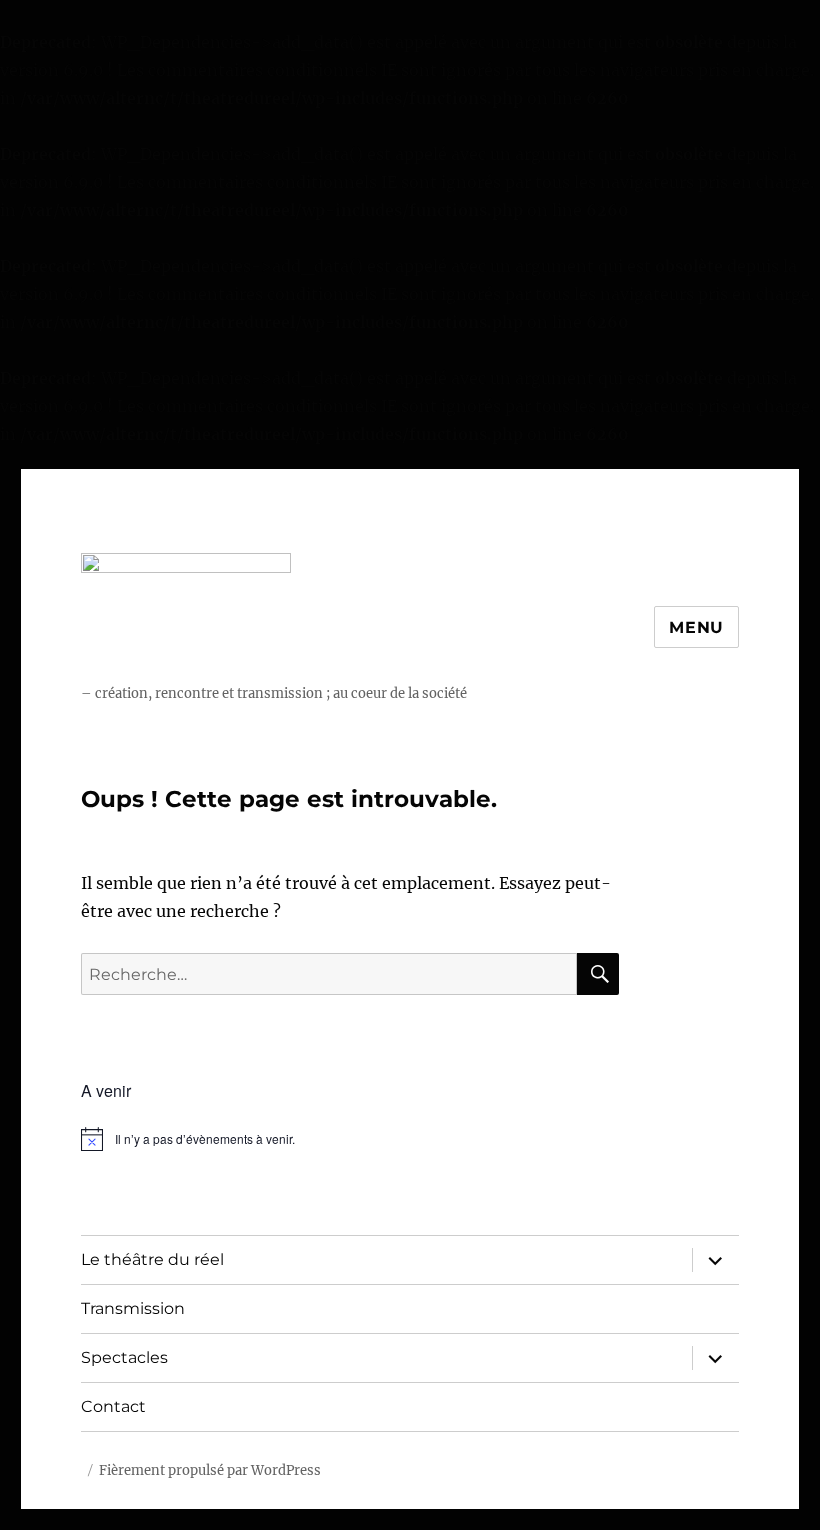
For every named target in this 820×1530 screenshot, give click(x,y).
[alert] (350, 1139)
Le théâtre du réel (152, 1259)
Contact (113, 1406)
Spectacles (124, 1357)
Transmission (133, 1308)
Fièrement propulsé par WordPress (210, 1470)
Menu (696, 627)
